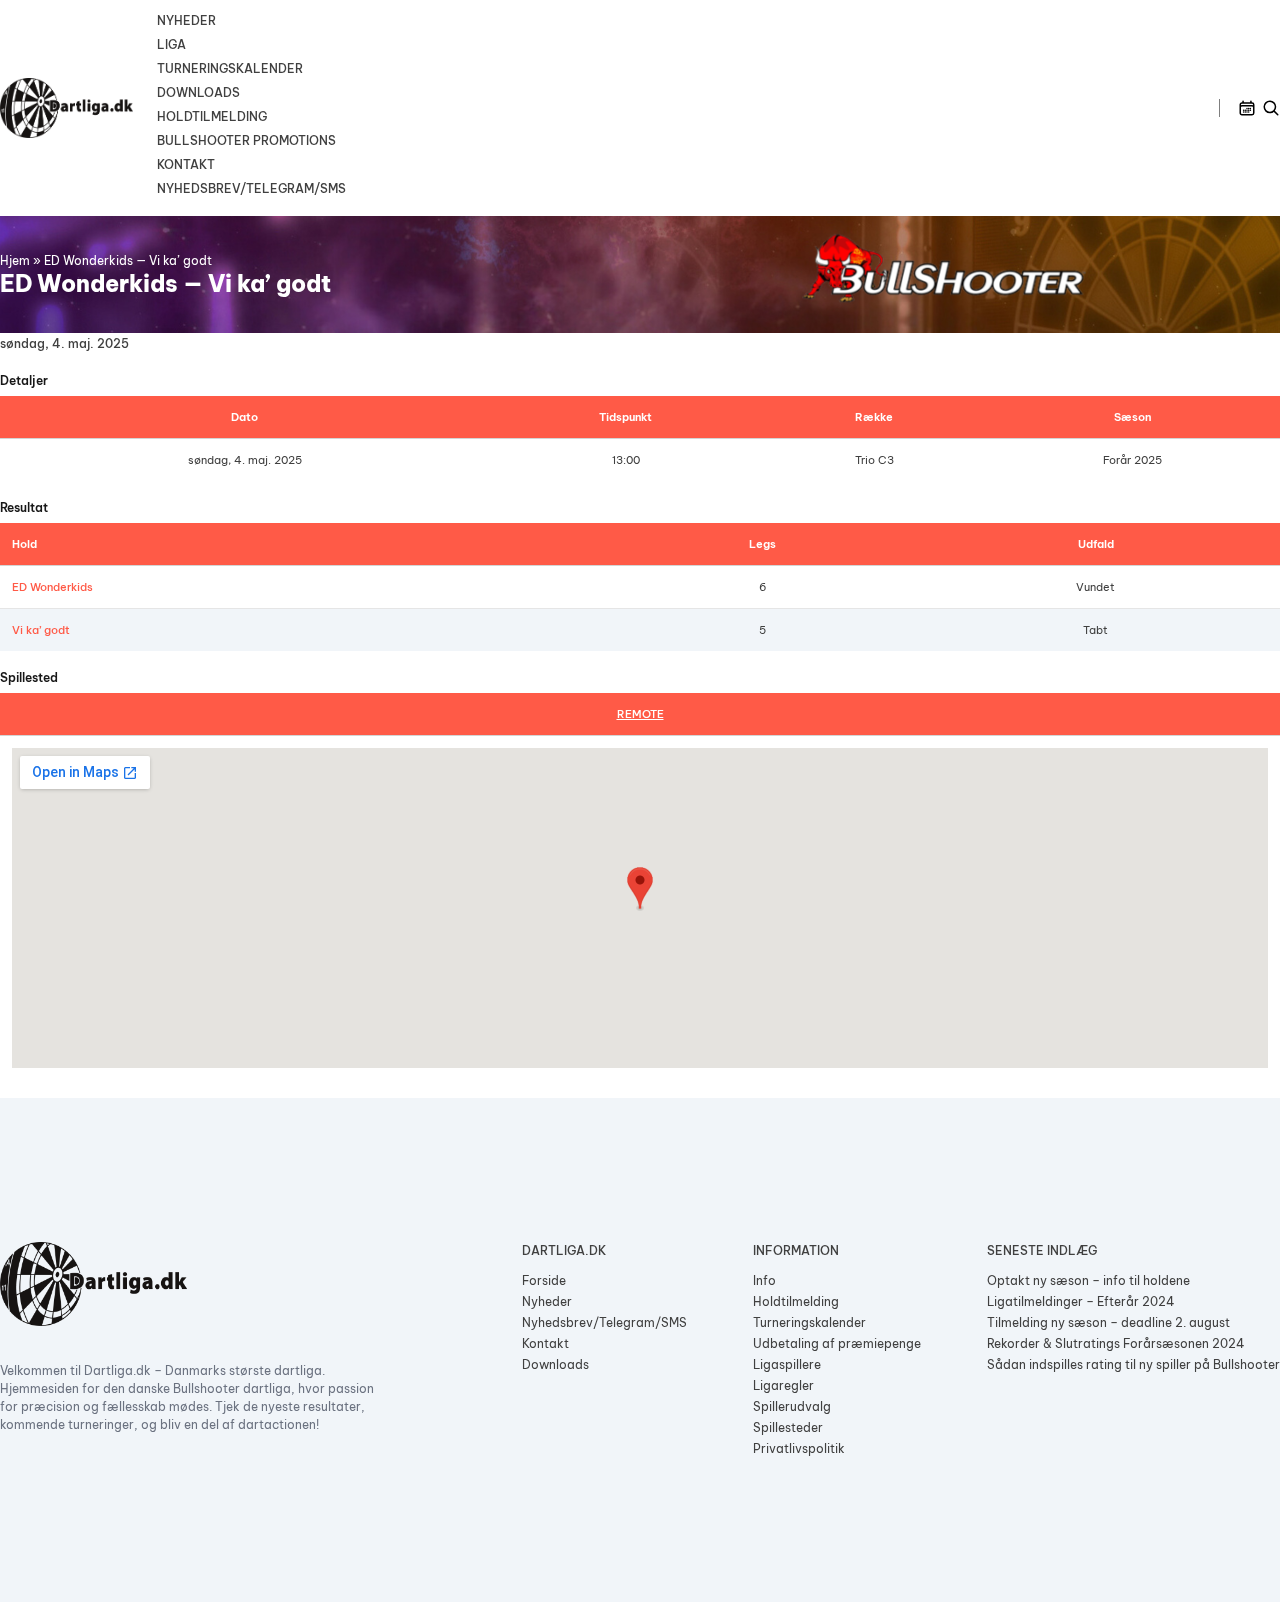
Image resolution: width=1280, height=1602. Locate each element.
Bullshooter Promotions (246, 140)
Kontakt (186, 164)
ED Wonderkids (52, 587)
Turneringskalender (230, 68)
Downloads (198, 92)
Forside (544, 1280)
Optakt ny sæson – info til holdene (1088, 1280)
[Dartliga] (66, 108)
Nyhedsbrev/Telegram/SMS (251, 188)
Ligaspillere (787, 1364)
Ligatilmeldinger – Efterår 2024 (1081, 1301)
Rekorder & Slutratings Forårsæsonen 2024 (1116, 1343)
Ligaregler (783, 1385)
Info (764, 1280)
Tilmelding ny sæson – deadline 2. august (1108, 1322)
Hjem (15, 260)
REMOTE (640, 714)
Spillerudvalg (792, 1406)
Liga (171, 44)
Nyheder (186, 20)
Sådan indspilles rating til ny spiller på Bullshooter (1133, 1364)
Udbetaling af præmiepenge (837, 1343)
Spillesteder (788, 1427)
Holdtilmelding (212, 116)
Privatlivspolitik (799, 1448)
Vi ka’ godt (41, 630)
